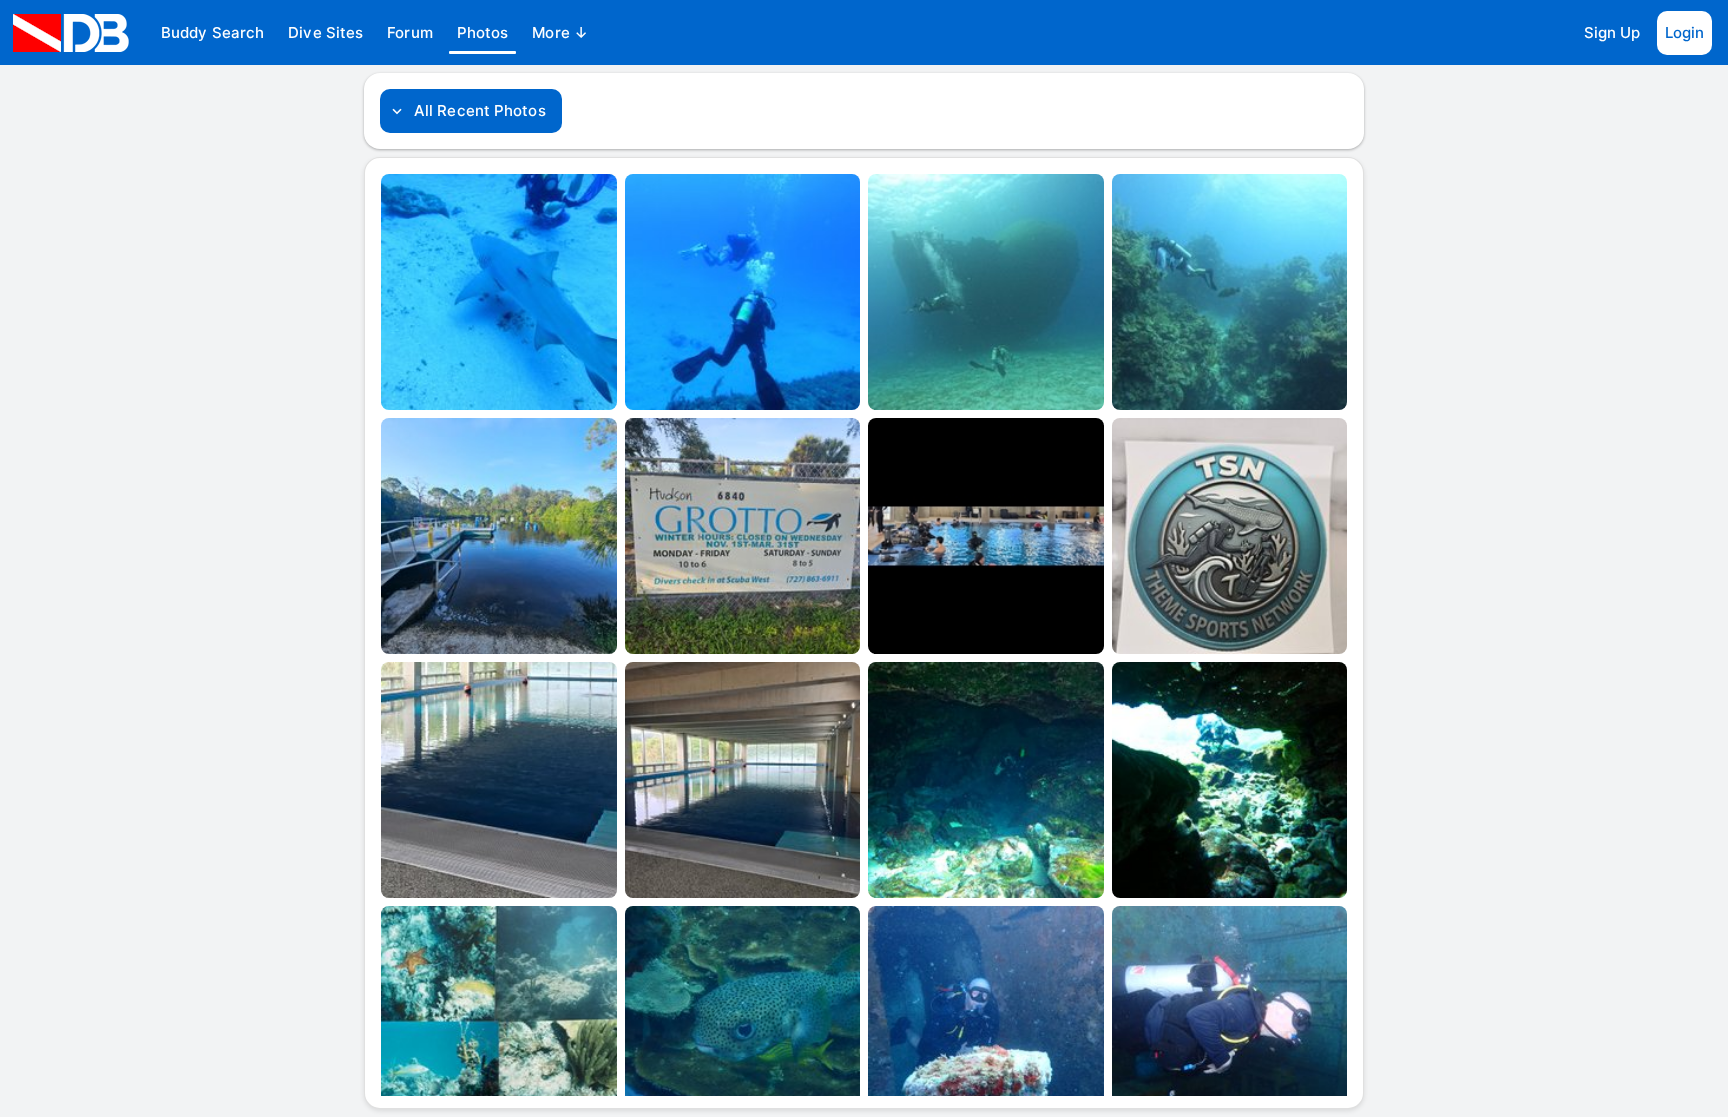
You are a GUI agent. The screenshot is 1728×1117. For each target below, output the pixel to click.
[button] (212, 33)
